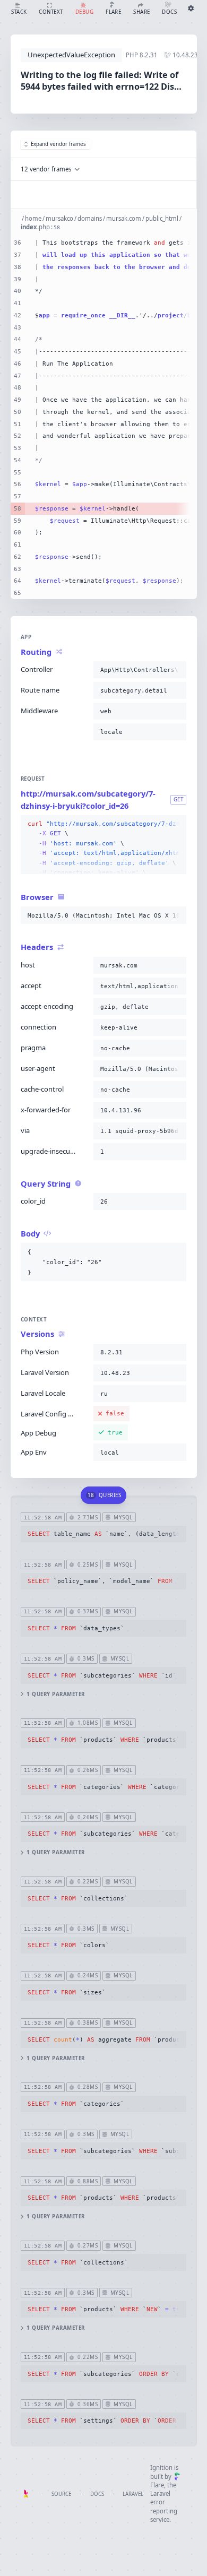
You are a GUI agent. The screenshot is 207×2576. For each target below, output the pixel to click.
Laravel (133, 2494)
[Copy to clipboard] (176, 670)
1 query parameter (55, 1694)
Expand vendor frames (58, 144)
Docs (97, 2494)
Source (61, 2494)
